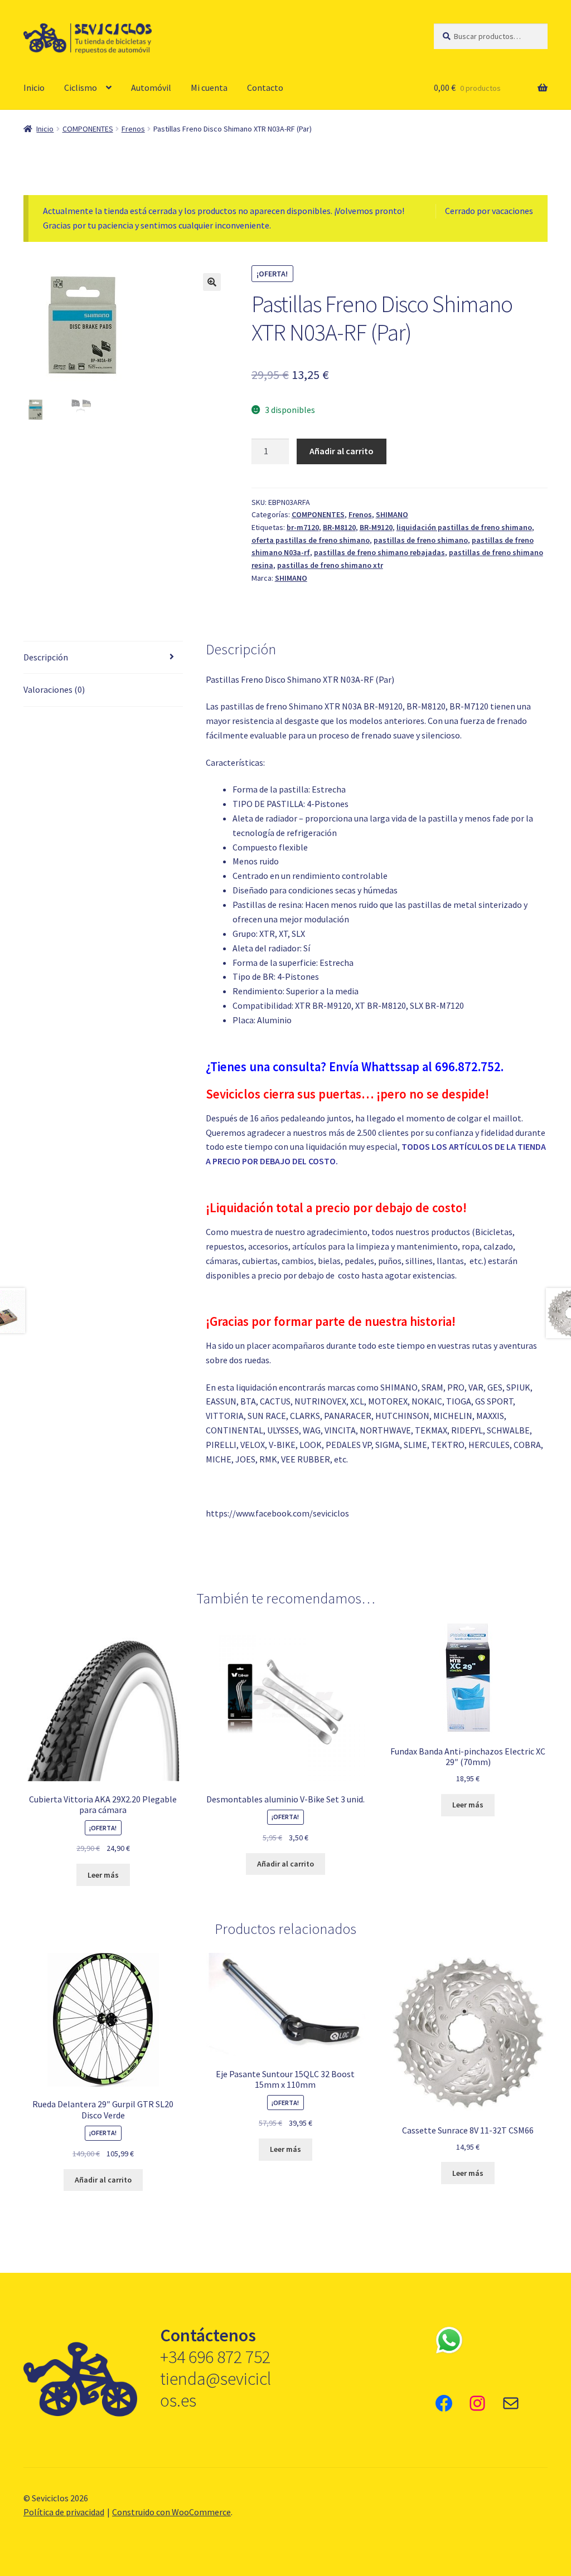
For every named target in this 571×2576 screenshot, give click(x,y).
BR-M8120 (339, 527)
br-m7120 (303, 527)
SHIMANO (392, 514)
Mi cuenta (209, 88)
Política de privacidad (64, 2512)
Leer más (103, 1875)
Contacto (265, 88)
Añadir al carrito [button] (285, 1864)
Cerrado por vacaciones (489, 211)
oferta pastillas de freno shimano (311, 540)
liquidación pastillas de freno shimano (464, 527)
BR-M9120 (376, 527)
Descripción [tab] (46, 657)
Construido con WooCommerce (171, 2512)
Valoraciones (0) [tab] (54, 689)
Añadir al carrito (342, 451)
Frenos (133, 129)
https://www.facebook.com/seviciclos (277, 1513)
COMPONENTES (88, 129)
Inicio (34, 88)
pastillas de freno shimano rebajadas (379, 552)
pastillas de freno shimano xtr (330, 565)
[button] (212, 282)
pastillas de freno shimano (421, 540)
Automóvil (151, 88)
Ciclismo (81, 88)
